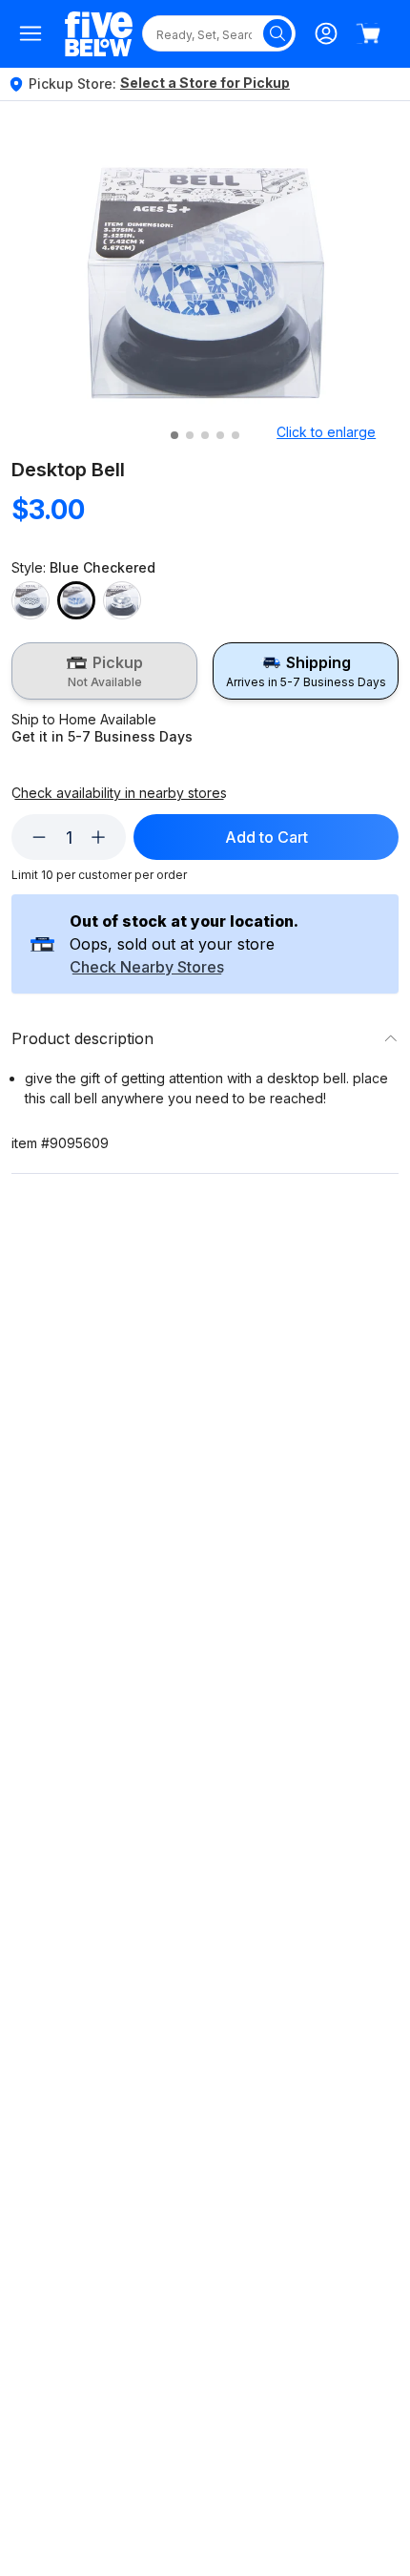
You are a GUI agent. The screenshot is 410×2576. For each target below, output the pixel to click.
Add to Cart (266, 837)
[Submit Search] (277, 33)
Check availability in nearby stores (119, 793)
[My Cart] (368, 33)
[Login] (326, 33)
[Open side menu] (31, 33)
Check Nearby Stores (147, 968)
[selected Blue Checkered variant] (76, 600)
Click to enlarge (326, 432)
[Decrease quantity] (39, 837)
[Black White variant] (31, 600)
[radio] (104, 671)
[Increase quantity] (98, 837)
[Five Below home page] (99, 34)
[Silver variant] (122, 600)
